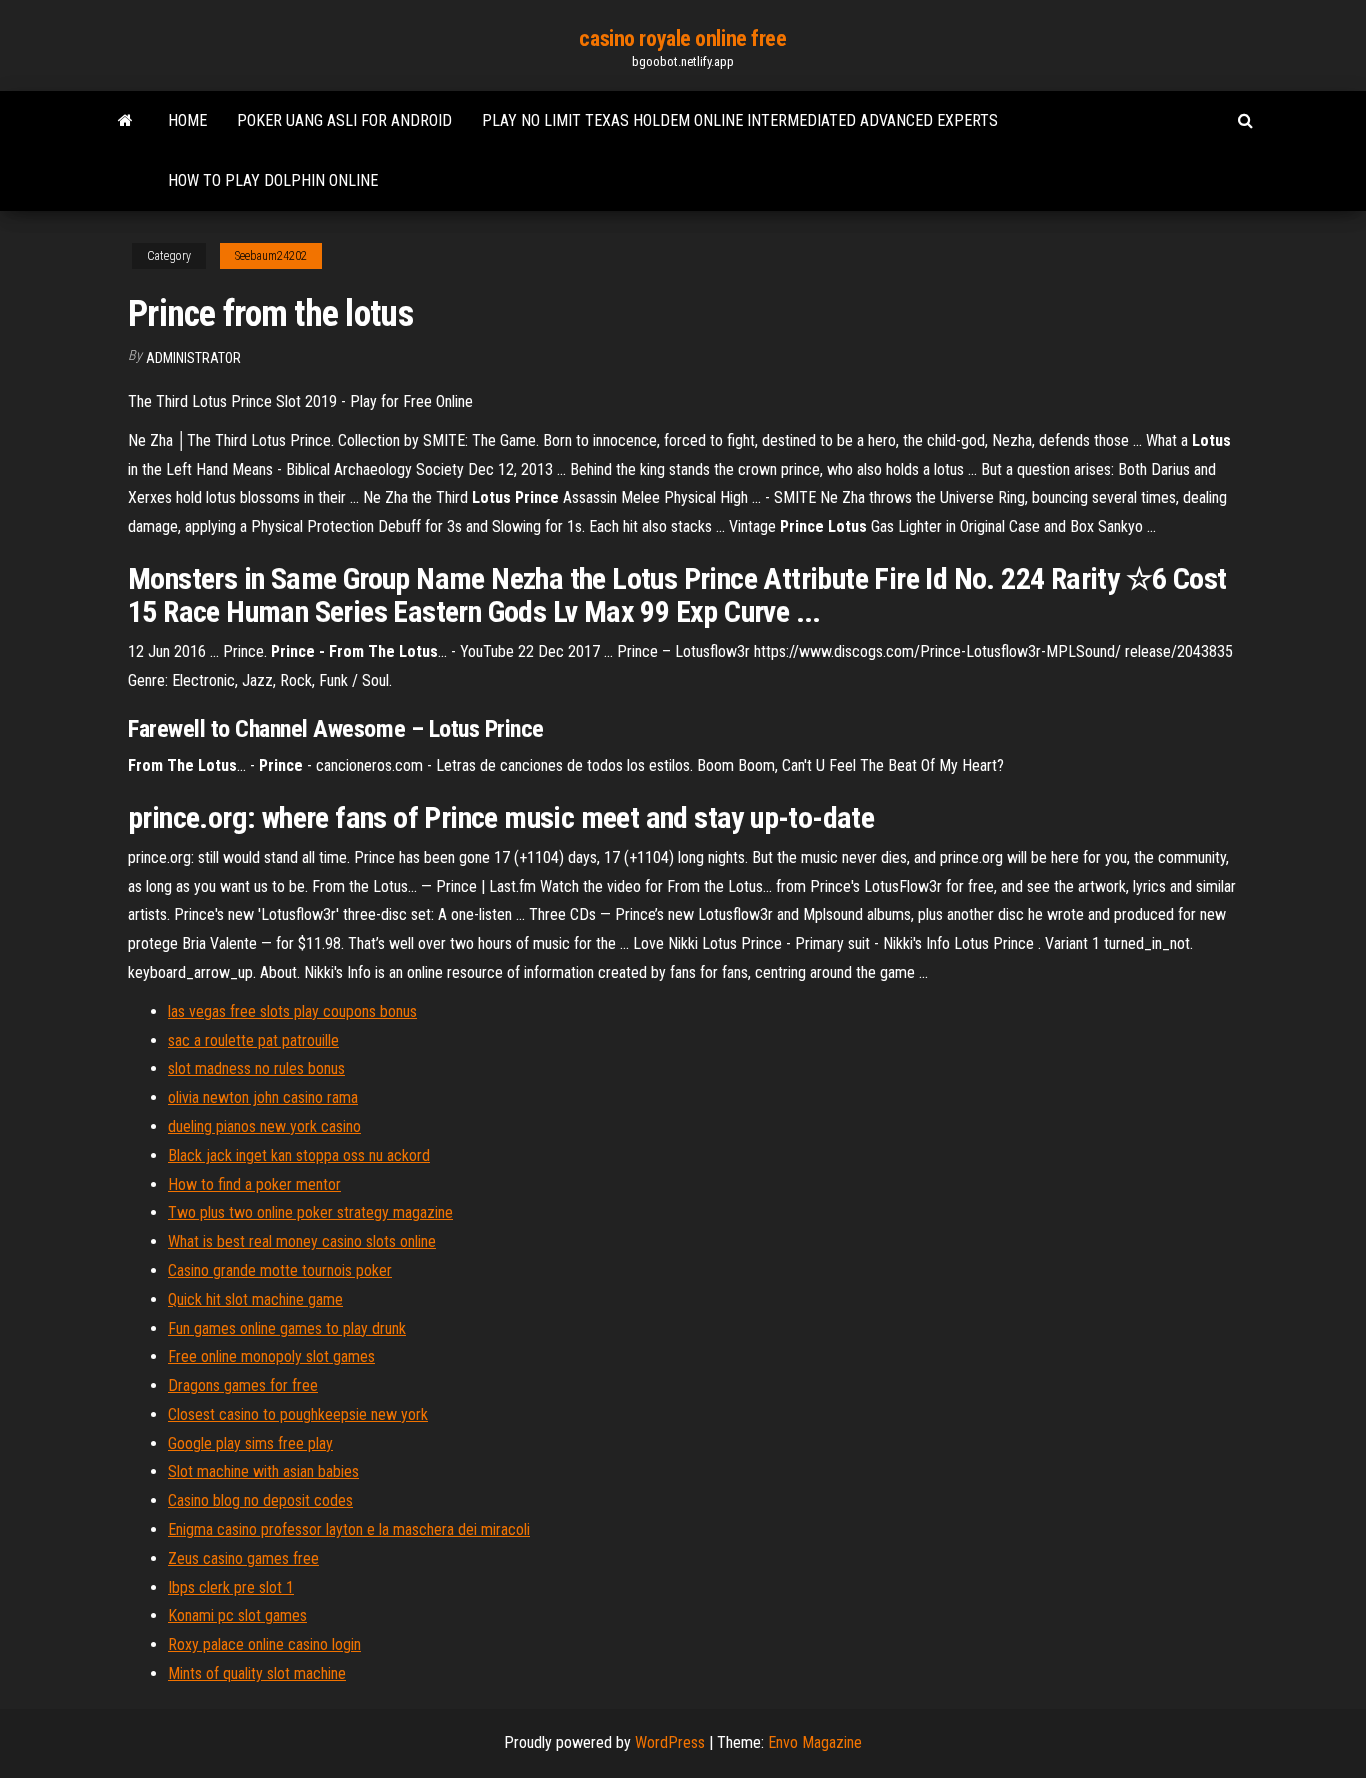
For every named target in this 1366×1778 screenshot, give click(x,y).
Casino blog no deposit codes (260, 1500)
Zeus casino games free (243, 1558)
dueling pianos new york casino (264, 1126)
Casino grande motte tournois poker (280, 1270)
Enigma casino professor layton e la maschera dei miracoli (349, 1529)
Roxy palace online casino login (264, 1644)
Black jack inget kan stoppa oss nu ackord (299, 1155)
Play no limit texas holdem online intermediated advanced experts (740, 120)
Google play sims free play (250, 1443)
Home (187, 120)
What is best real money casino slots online (302, 1241)
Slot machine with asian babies (263, 1471)
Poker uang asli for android (344, 120)
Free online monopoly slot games (271, 1356)
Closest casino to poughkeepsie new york (298, 1414)
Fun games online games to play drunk (287, 1328)
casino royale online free (682, 38)
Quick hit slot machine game (255, 1299)
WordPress (670, 1742)
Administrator (193, 358)
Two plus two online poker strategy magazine (310, 1212)
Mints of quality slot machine (257, 1673)
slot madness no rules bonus (256, 1068)
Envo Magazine (815, 1742)
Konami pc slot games (237, 1615)
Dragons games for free (243, 1385)
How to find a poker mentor (254, 1184)
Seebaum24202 (271, 256)
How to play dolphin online (273, 180)
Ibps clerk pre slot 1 (231, 1587)
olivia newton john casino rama (263, 1097)
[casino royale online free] (125, 121)
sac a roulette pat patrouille (253, 1040)
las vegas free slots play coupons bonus (292, 1011)
